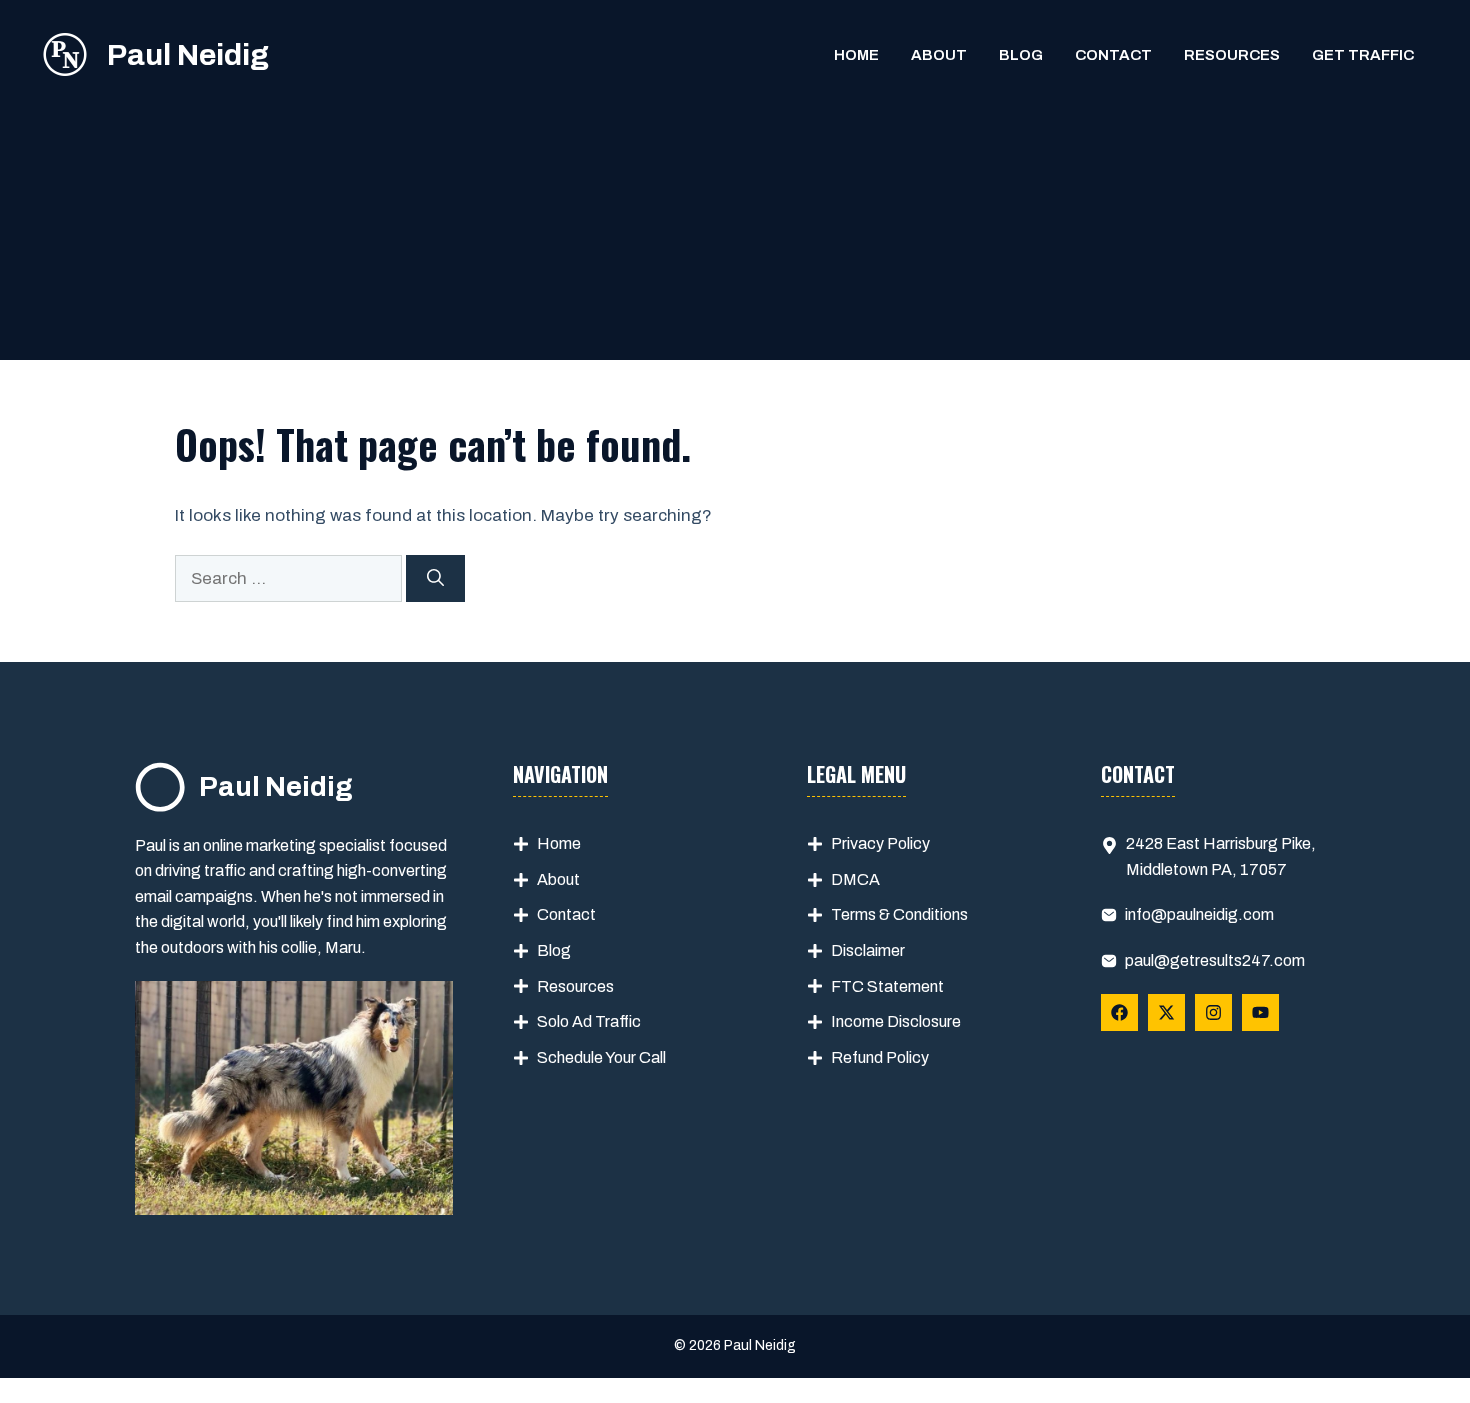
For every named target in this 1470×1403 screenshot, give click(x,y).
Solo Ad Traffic (589, 1021)
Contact (1113, 55)
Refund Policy (880, 1057)
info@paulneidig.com (1199, 914)
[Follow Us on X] (1166, 1012)
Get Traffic (1363, 55)
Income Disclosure (896, 1021)
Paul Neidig (188, 55)
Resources (1232, 55)
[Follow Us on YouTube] (1260, 1012)
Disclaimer (868, 950)
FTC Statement (887, 986)
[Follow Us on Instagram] (1213, 1012)
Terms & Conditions (899, 914)
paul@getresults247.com (1215, 960)
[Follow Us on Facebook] (1119, 1012)
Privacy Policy (880, 843)
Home (856, 55)
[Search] (435, 579)
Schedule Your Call (601, 1057)
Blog (1021, 55)
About (939, 55)
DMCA (855, 879)
